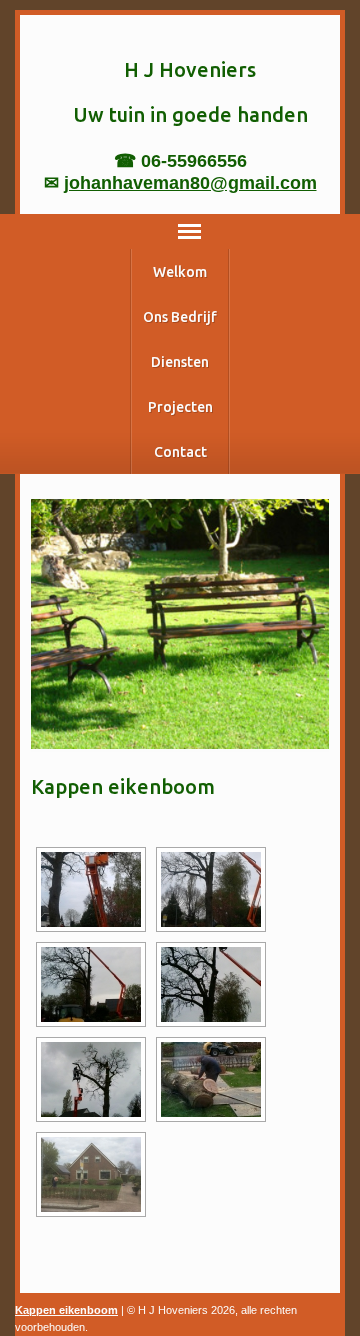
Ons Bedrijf (180, 317)
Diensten (180, 362)
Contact (180, 452)
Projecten (180, 407)
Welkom (180, 272)
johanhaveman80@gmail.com (190, 183)
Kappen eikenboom (66, 1310)
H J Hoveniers (190, 69)
